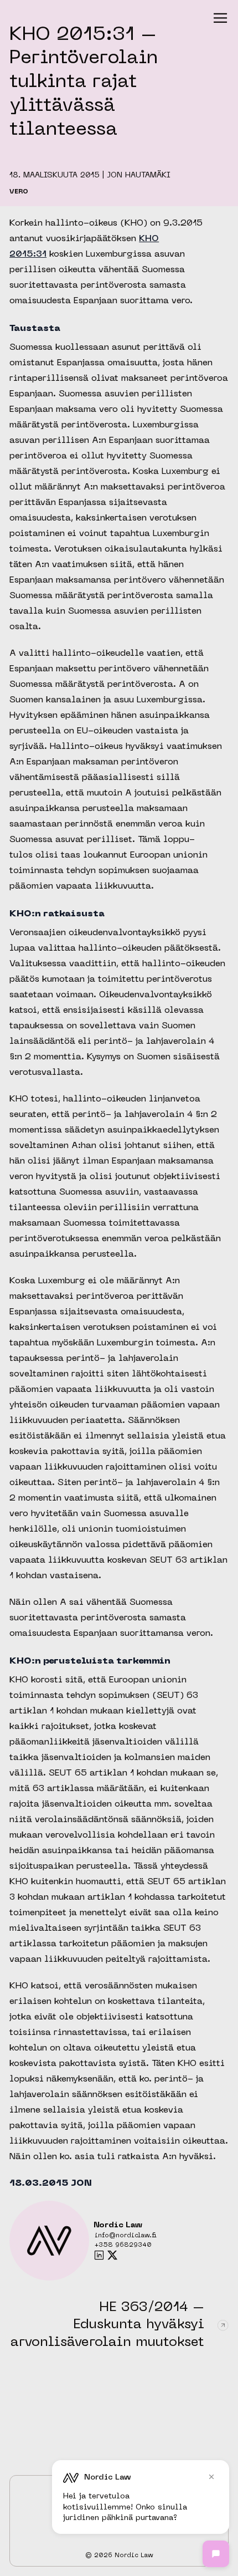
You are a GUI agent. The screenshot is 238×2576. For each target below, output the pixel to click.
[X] (112, 2255)
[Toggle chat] (216, 2554)
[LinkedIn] (99, 2255)
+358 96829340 (123, 2245)
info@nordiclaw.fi (126, 2236)
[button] (220, 18)
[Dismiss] (211, 2477)
